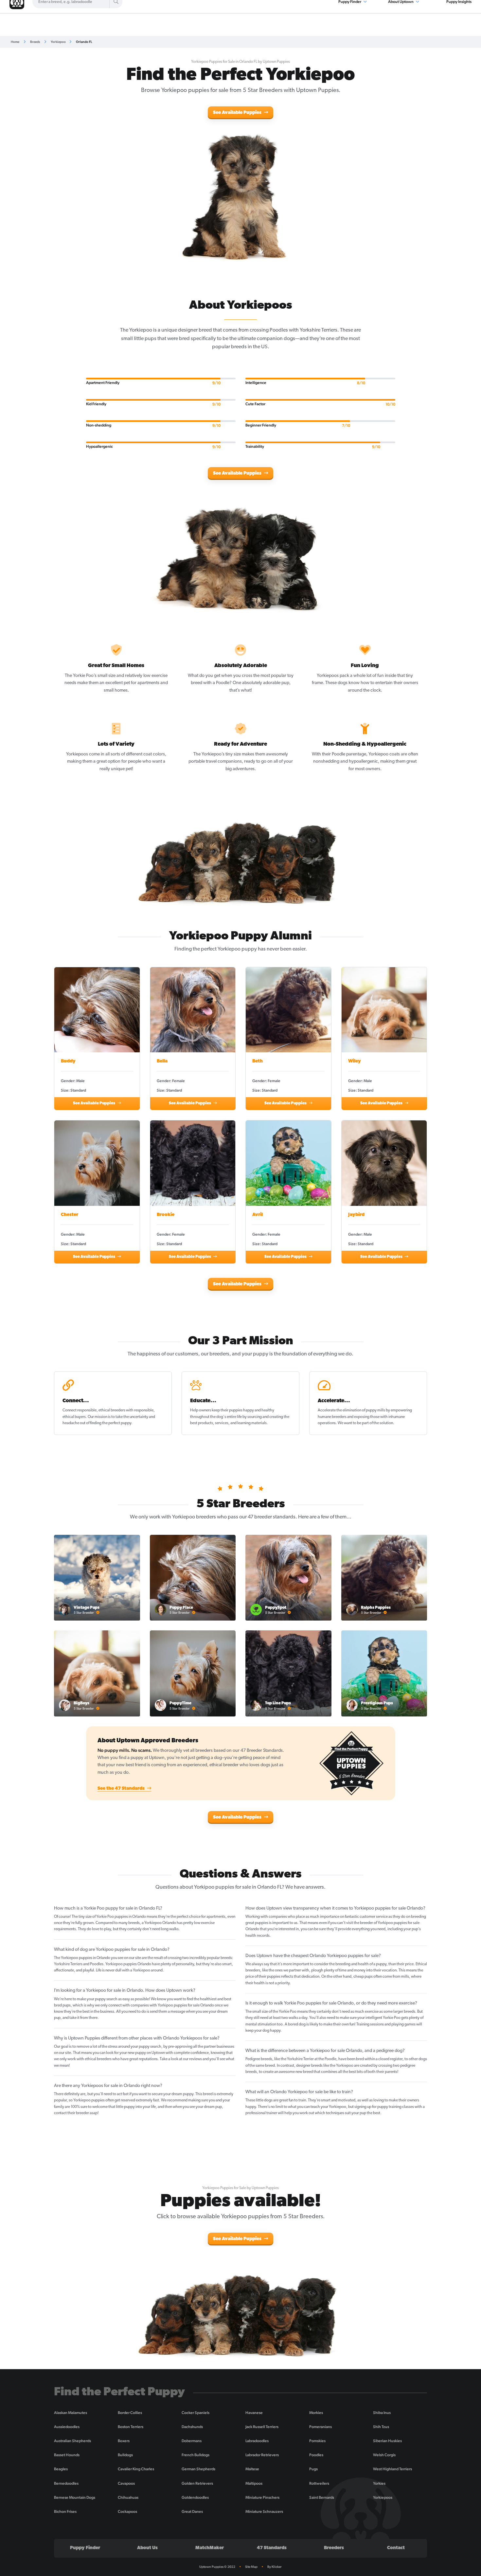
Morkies (316, 2413)
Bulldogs (125, 2455)
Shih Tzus (381, 2427)
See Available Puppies (238, 113)
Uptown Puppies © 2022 (217, 2567)
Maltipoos (254, 2483)
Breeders (334, 2548)
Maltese (252, 2469)
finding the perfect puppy (111, 1423)
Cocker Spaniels (196, 2413)
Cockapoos (127, 2512)
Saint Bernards (322, 2497)
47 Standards (272, 2548)
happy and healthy (259, 1410)
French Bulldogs (196, 2455)
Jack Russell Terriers (262, 2427)
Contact (396, 2548)
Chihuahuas (128, 2497)
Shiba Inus (382, 2413)
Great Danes (192, 2512)
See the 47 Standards (122, 1789)
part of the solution (377, 1423)
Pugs (313, 2469)
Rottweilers (319, 2483)
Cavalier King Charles (136, 2469)
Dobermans (192, 2441)
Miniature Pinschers (262, 2497)
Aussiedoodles (67, 2427)
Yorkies (379, 2483)
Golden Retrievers (197, 2483)
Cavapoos (126, 2483)
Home (15, 42)
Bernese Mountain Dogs (75, 2497)
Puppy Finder (85, 2548)
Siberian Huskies (387, 2441)
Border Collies (130, 2413)
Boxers (124, 2441)
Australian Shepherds (72, 2441)
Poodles (316, 2455)
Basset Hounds (67, 2455)
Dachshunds (192, 2427)
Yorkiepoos (383, 2497)
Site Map (251, 2567)
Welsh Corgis (384, 2455)
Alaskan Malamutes (71, 2413)
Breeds (35, 42)
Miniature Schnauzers (264, 2512)
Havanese (254, 2413)
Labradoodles (257, 2441)
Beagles (61, 2469)
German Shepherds (198, 2469)
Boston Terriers (131, 2427)
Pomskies (317, 2441)
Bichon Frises (65, 2512)
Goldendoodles (195, 2497)
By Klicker (275, 2567)
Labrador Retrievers (262, 2455)
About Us (147, 2548)
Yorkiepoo (58, 42)
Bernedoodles (66, 2483)
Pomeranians (321, 2427)
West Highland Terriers (392, 2469)
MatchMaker (210, 2548)
